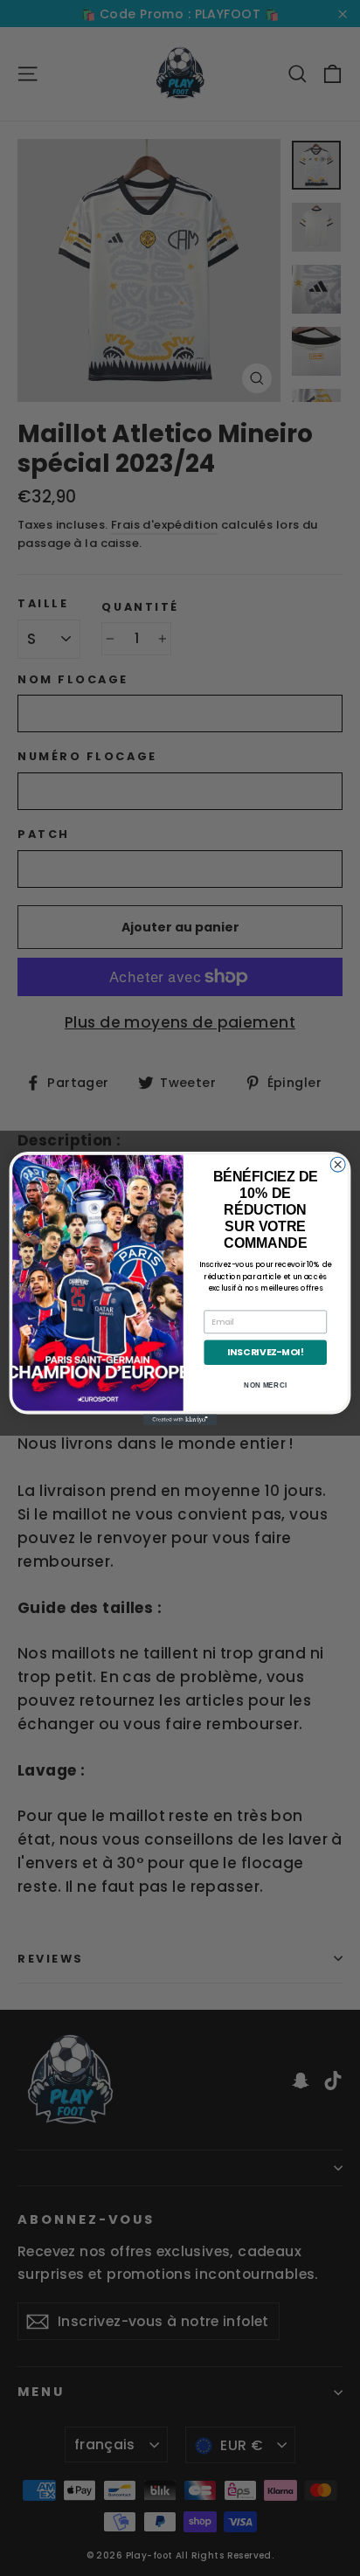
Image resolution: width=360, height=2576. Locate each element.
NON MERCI (265, 1385)
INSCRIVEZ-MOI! (265, 1352)
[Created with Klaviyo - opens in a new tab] (180, 1420)
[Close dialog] (338, 1164)
